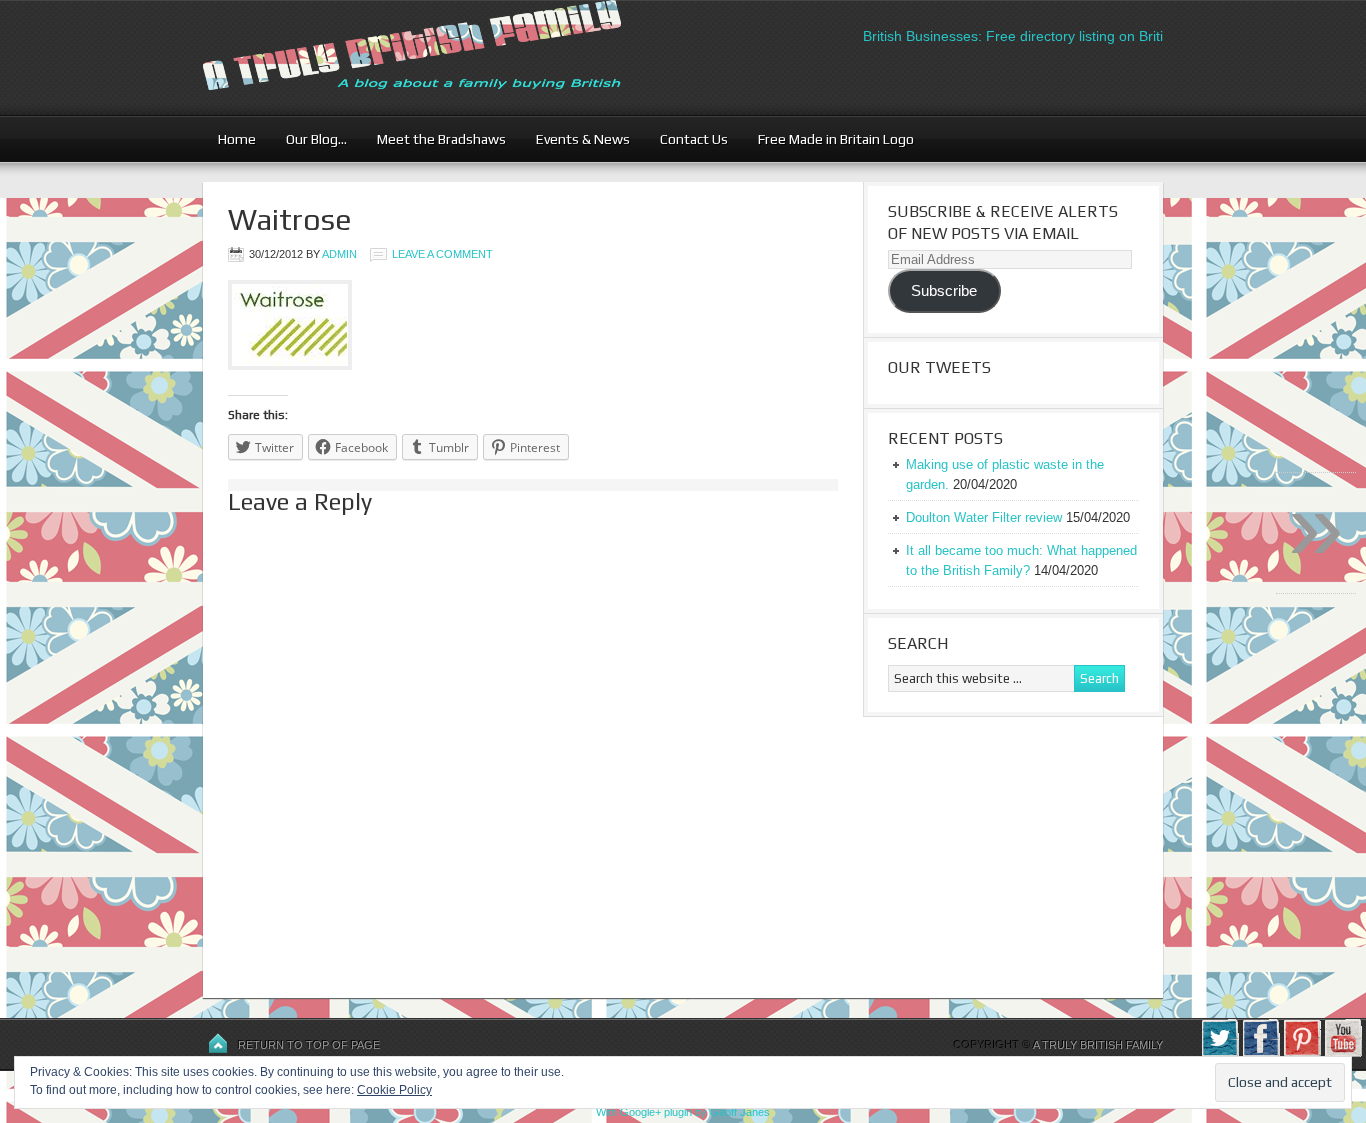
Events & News (575, 139)
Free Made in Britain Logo (828, 139)
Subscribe (944, 291)
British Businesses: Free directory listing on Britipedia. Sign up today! (1067, 36)
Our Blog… (309, 139)
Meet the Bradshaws (441, 139)
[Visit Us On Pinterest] (1301, 1053)
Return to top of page (309, 1045)
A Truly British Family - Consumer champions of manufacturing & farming (448, 57)
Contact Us (686, 139)
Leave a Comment (442, 254)
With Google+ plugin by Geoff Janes (683, 1112)
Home (237, 139)
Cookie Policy (394, 1090)
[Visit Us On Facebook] (1260, 1053)
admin (339, 254)
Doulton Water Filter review (984, 517)
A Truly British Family (1098, 1045)
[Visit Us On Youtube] (1342, 1053)
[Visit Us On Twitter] (1219, 1053)
